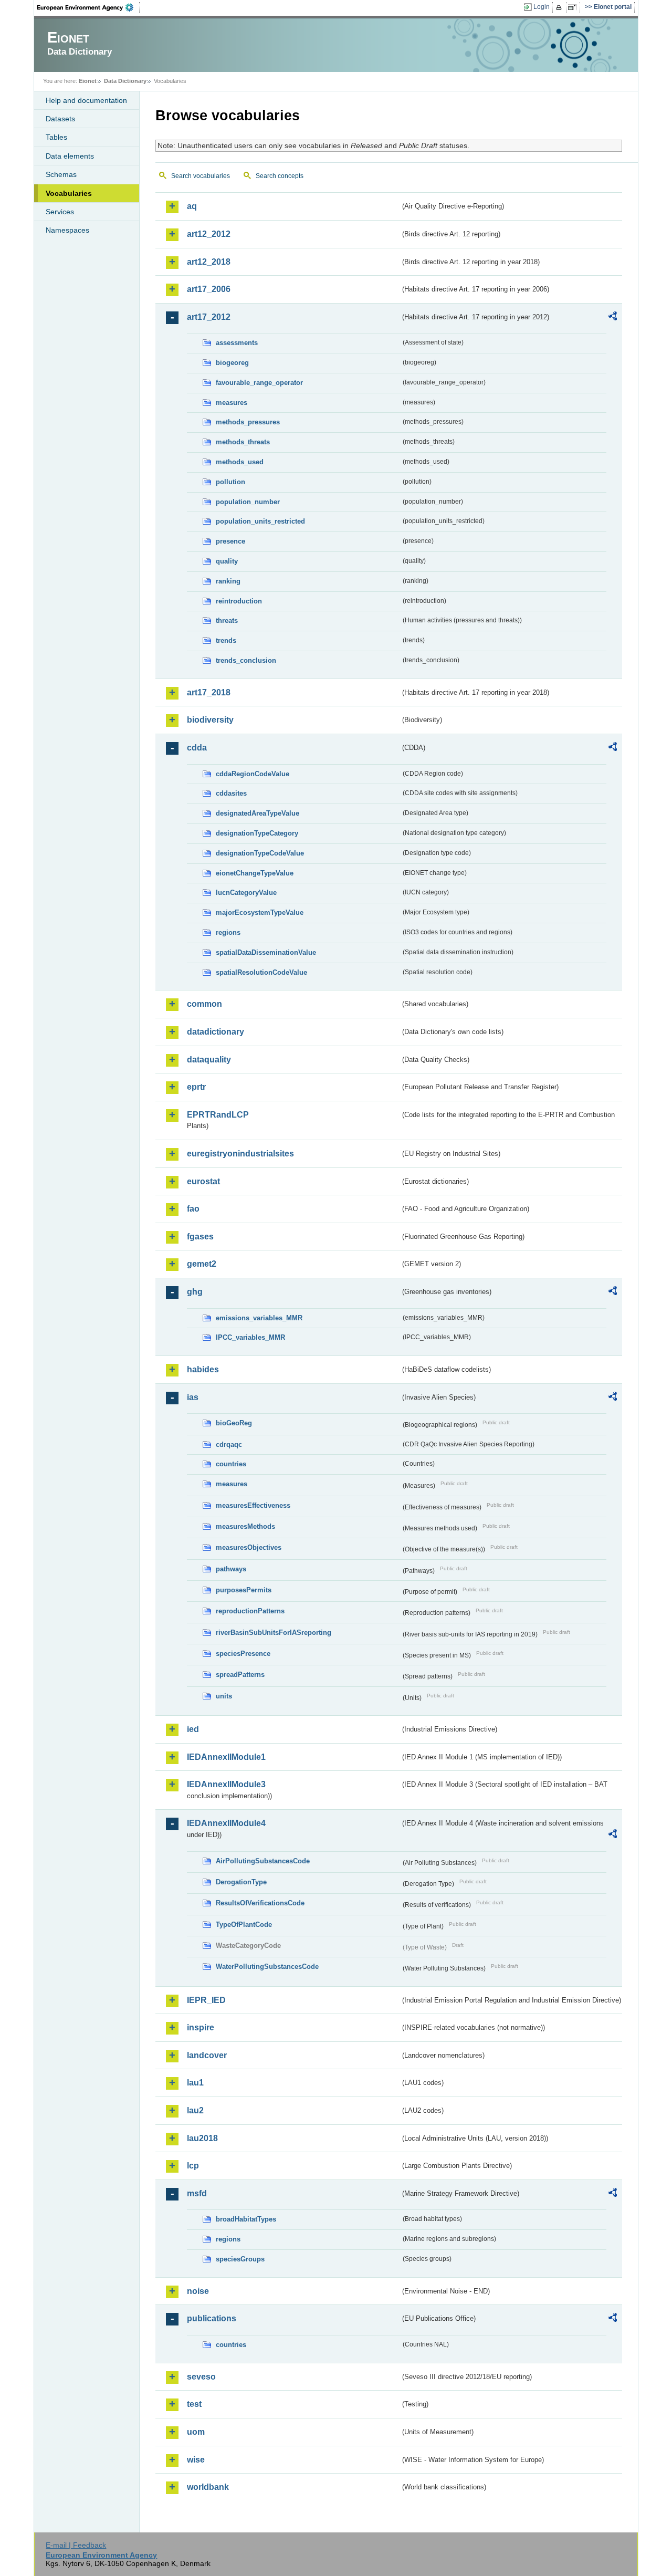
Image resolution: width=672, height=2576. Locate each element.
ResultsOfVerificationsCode (260, 1903)
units (224, 1696)
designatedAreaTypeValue (258, 813)
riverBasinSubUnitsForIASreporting (274, 1633)
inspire (201, 2027)
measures (232, 403)
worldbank (208, 2487)
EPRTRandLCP (218, 1115)
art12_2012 (209, 234)
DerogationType (241, 1882)
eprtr (196, 1087)
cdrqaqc (229, 1445)
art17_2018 (209, 692)
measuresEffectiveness (253, 1505)
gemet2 (202, 1264)
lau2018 (202, 2138)
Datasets (60, 119)
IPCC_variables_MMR (250, 1337)
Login (542, 7)
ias (193, 1397)
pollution (230, 482)
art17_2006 (209, 289)
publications (212, 2318)
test (194, 2404)
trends (226, 640)
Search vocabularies (201, 176)
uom (196, 2432)
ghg (195, 1292)
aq (192, 206)
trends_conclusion (246, 660)
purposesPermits (244, 1590)
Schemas (61, 174)
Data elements (70, 156)
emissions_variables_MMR (259, 1318)
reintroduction (239, 601)
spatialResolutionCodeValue (261, 972)
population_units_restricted (260, 521)
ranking (228, 581)
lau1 (195, 2083)
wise (196, 2460)
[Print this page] (560, 7)
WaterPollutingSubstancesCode (267, 1967)
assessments (237, 343)
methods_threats (243, 442)
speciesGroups (240, 2259)
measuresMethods (245, 1526)
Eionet (88, 81)
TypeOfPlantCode (244, 1925)
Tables (56, 137)
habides (203, 1369)
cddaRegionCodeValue (253, 774)
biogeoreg (232, 363)
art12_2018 (209, 262)
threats (227, 620)
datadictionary (216, 1032)
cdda (197, 748)
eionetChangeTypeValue (255, 873)
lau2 (195, 2110)
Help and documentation (86, 100)
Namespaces (67, 230)
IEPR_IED (206, 2000)
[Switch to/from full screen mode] (574, 7)
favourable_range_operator (259, 383)
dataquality (209, 1060)
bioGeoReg (234, 1423)
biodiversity (210, 720)
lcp (193, 2166)
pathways (231, 1569)
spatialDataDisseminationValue (266, 952)
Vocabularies (69, 193)
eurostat (203, 1181)
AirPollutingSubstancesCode (263, 1861)
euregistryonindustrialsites (240, 1154)
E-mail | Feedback (76, 2545)
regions (228, 932)
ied (193, 1729)
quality (227, 561)
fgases (200, 1237)
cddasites (231, 793)
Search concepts (280, 176)
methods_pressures (248, 422)
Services (60, 212)
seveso (201, 2377)
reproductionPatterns (250, 1611)
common (204, 1004)
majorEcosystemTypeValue (260, 912)
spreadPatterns (240, 1675)
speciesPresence (243, 1654)
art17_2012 (209, 317)
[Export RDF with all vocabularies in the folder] (613, 318)
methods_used (240, 462)
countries (231, 1464)
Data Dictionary (125, 81)
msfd (197, 2193)
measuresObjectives (249, 1547)
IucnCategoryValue (246, 893)
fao (193, 1209)
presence (230, 541)
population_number (248, 502)
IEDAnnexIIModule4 (226, 1823)
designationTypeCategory (257, 833)
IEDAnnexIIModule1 (226, 1757)
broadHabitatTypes (246, 2219)
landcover (207, 2055)
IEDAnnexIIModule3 (226, 1784)
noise (198, 2291)
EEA (89, 7)
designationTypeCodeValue (260, 853)
